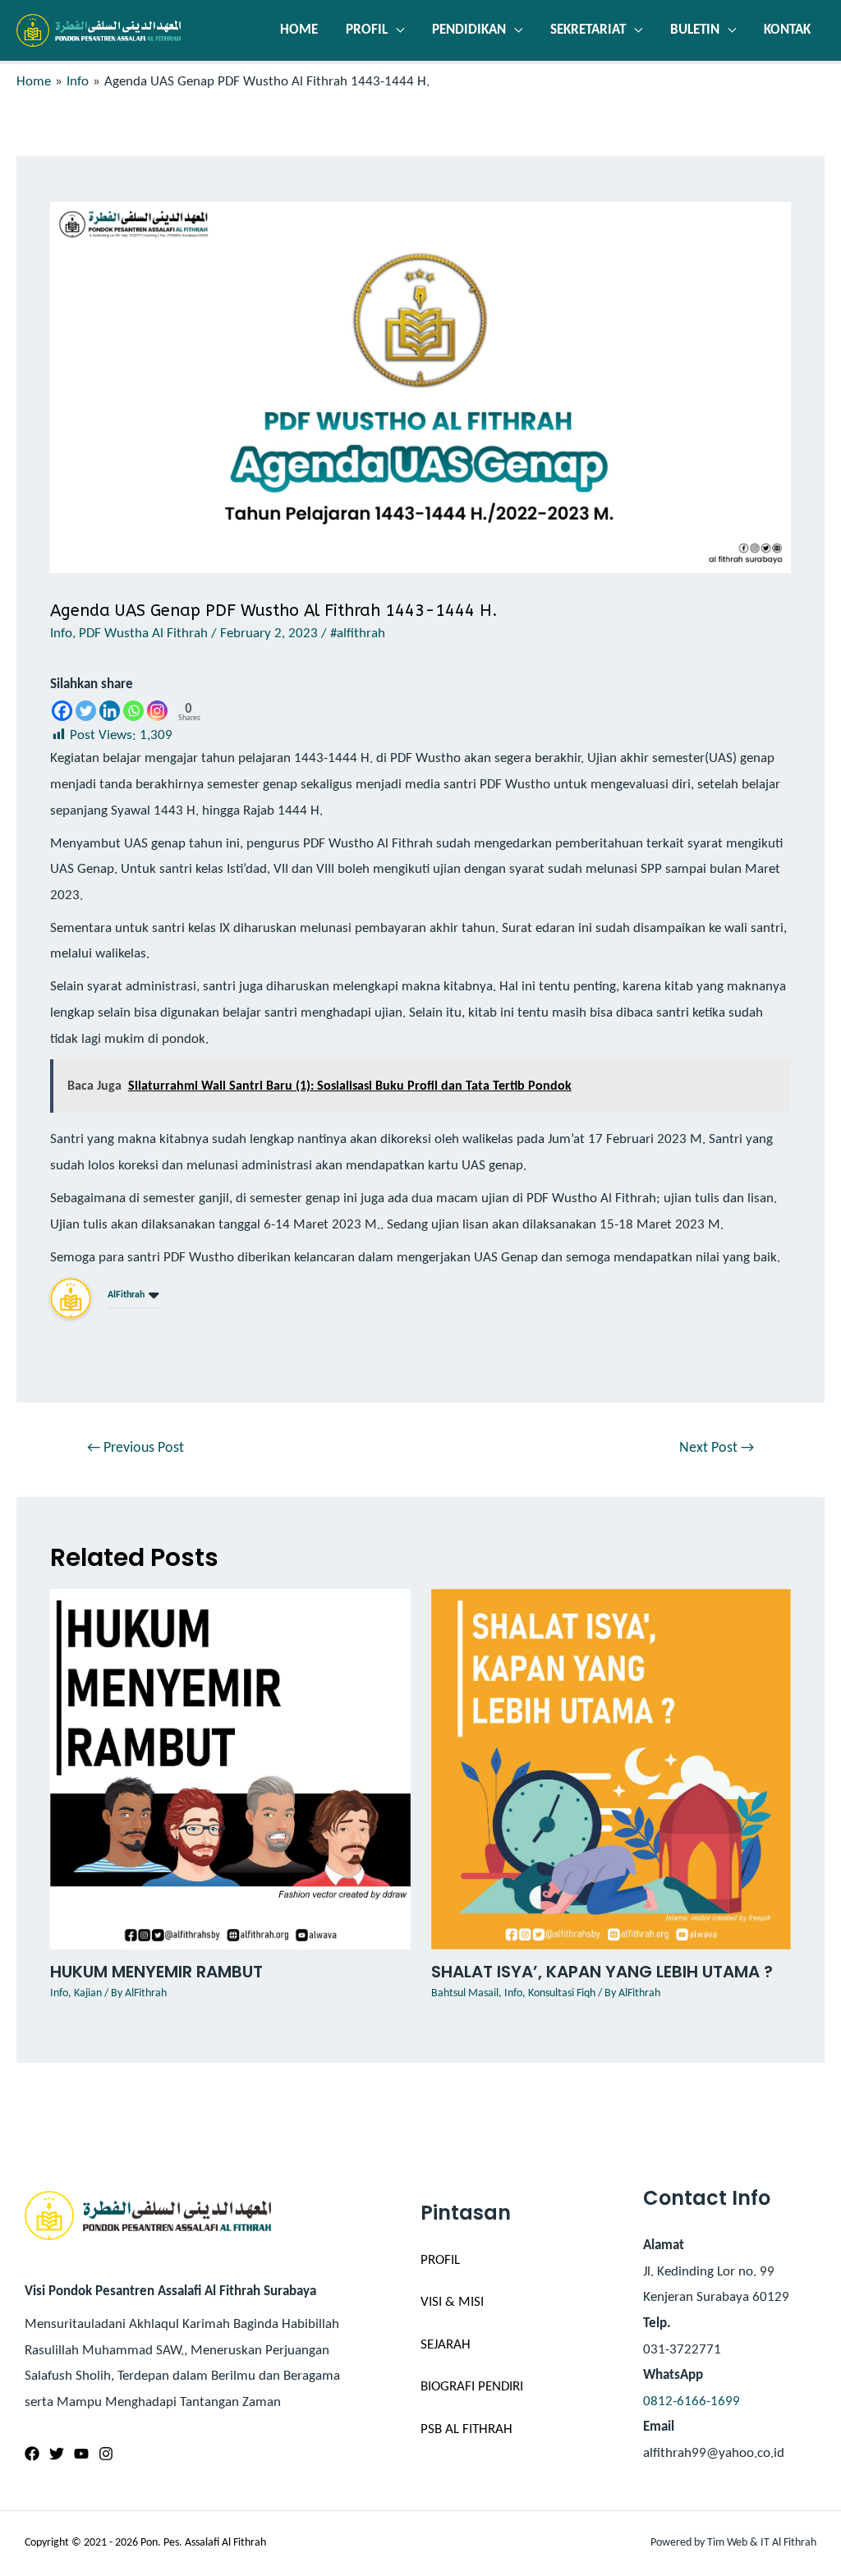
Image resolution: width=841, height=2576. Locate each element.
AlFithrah (126, 1295)
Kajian (88, 1993)
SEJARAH (446, 2345)
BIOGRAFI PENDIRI (472, 2387)
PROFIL (367, 30)
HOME (299, 30)
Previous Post (136, 1448)
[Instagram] (157, 711)
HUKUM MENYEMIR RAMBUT (156, 1972)
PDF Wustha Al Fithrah (143, 634)
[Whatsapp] (133, 711)
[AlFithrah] (71, 1298)
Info (61, 634)
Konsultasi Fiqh (562, 1993)
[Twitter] (86, 711)
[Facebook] (62, 711)
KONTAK (787, 30)
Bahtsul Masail (465, 1993)
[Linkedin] (110, 711)
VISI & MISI (452, 2302)
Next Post (717, 1448)
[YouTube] (81, 2454)
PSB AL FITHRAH (466, 2429)
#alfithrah (358, 634)
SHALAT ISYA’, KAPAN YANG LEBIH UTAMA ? (602, 1972)
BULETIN (695, 30)
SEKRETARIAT (588, 30)
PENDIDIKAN (469, 30)
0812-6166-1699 (692, 2402)
